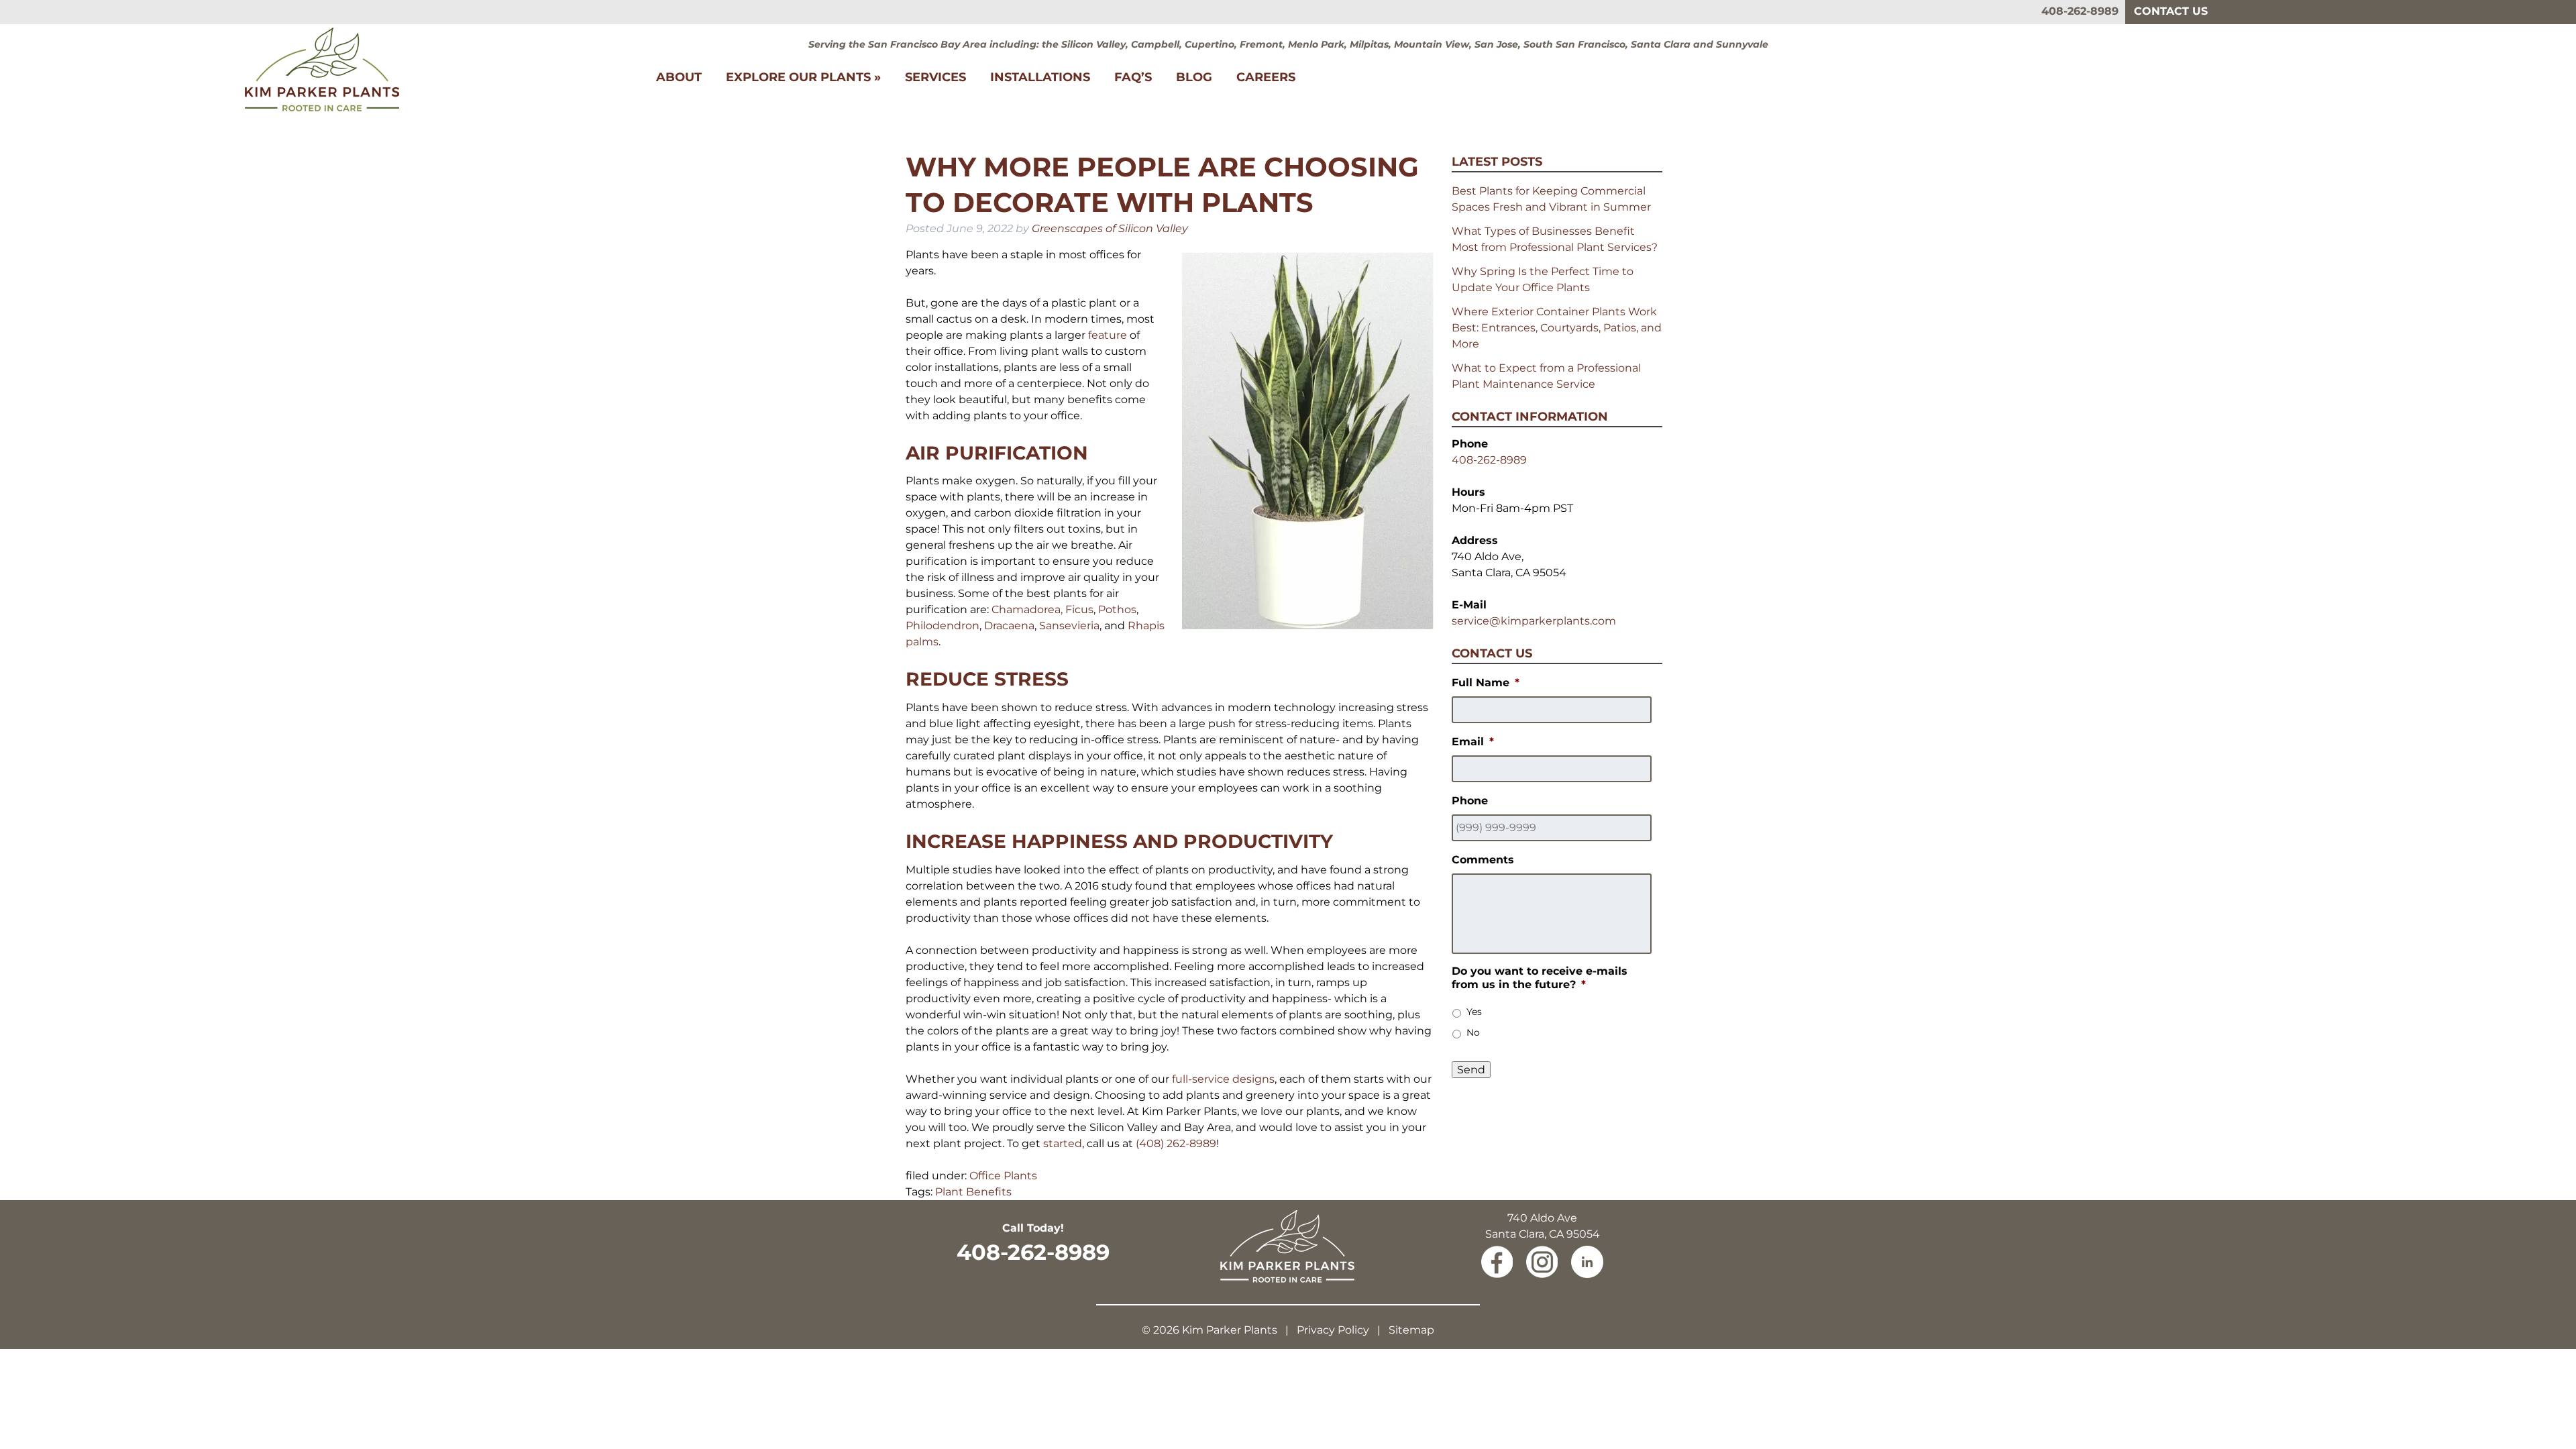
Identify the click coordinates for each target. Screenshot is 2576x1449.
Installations (1040, 77)
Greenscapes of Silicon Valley (1110, 228)
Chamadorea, (1027, 609)
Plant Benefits (973, 1192)
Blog (1194, 77)
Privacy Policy (1333, 1330)
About (679, 77)
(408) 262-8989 (1176, 1143)
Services (935, 77)
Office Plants (1003, 1176)
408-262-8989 (2080, 11)
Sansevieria (1069, 626)
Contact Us (2171, 11)
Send (1471, 1070)
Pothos (1117, 609)
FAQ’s (1133, 77)
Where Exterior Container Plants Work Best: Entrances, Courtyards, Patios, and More (1557, 328)
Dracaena (1009, 626)
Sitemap (1411, 1330)
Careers (1266, 77)
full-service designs (1223, 1079)
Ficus (1079, 609)
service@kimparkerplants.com (1534, 621)
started (1063, 1143)
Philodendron (943, 626)
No (1473, 1032)
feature (1108, 335)
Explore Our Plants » (803, 77)
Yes (1474, 1012)
